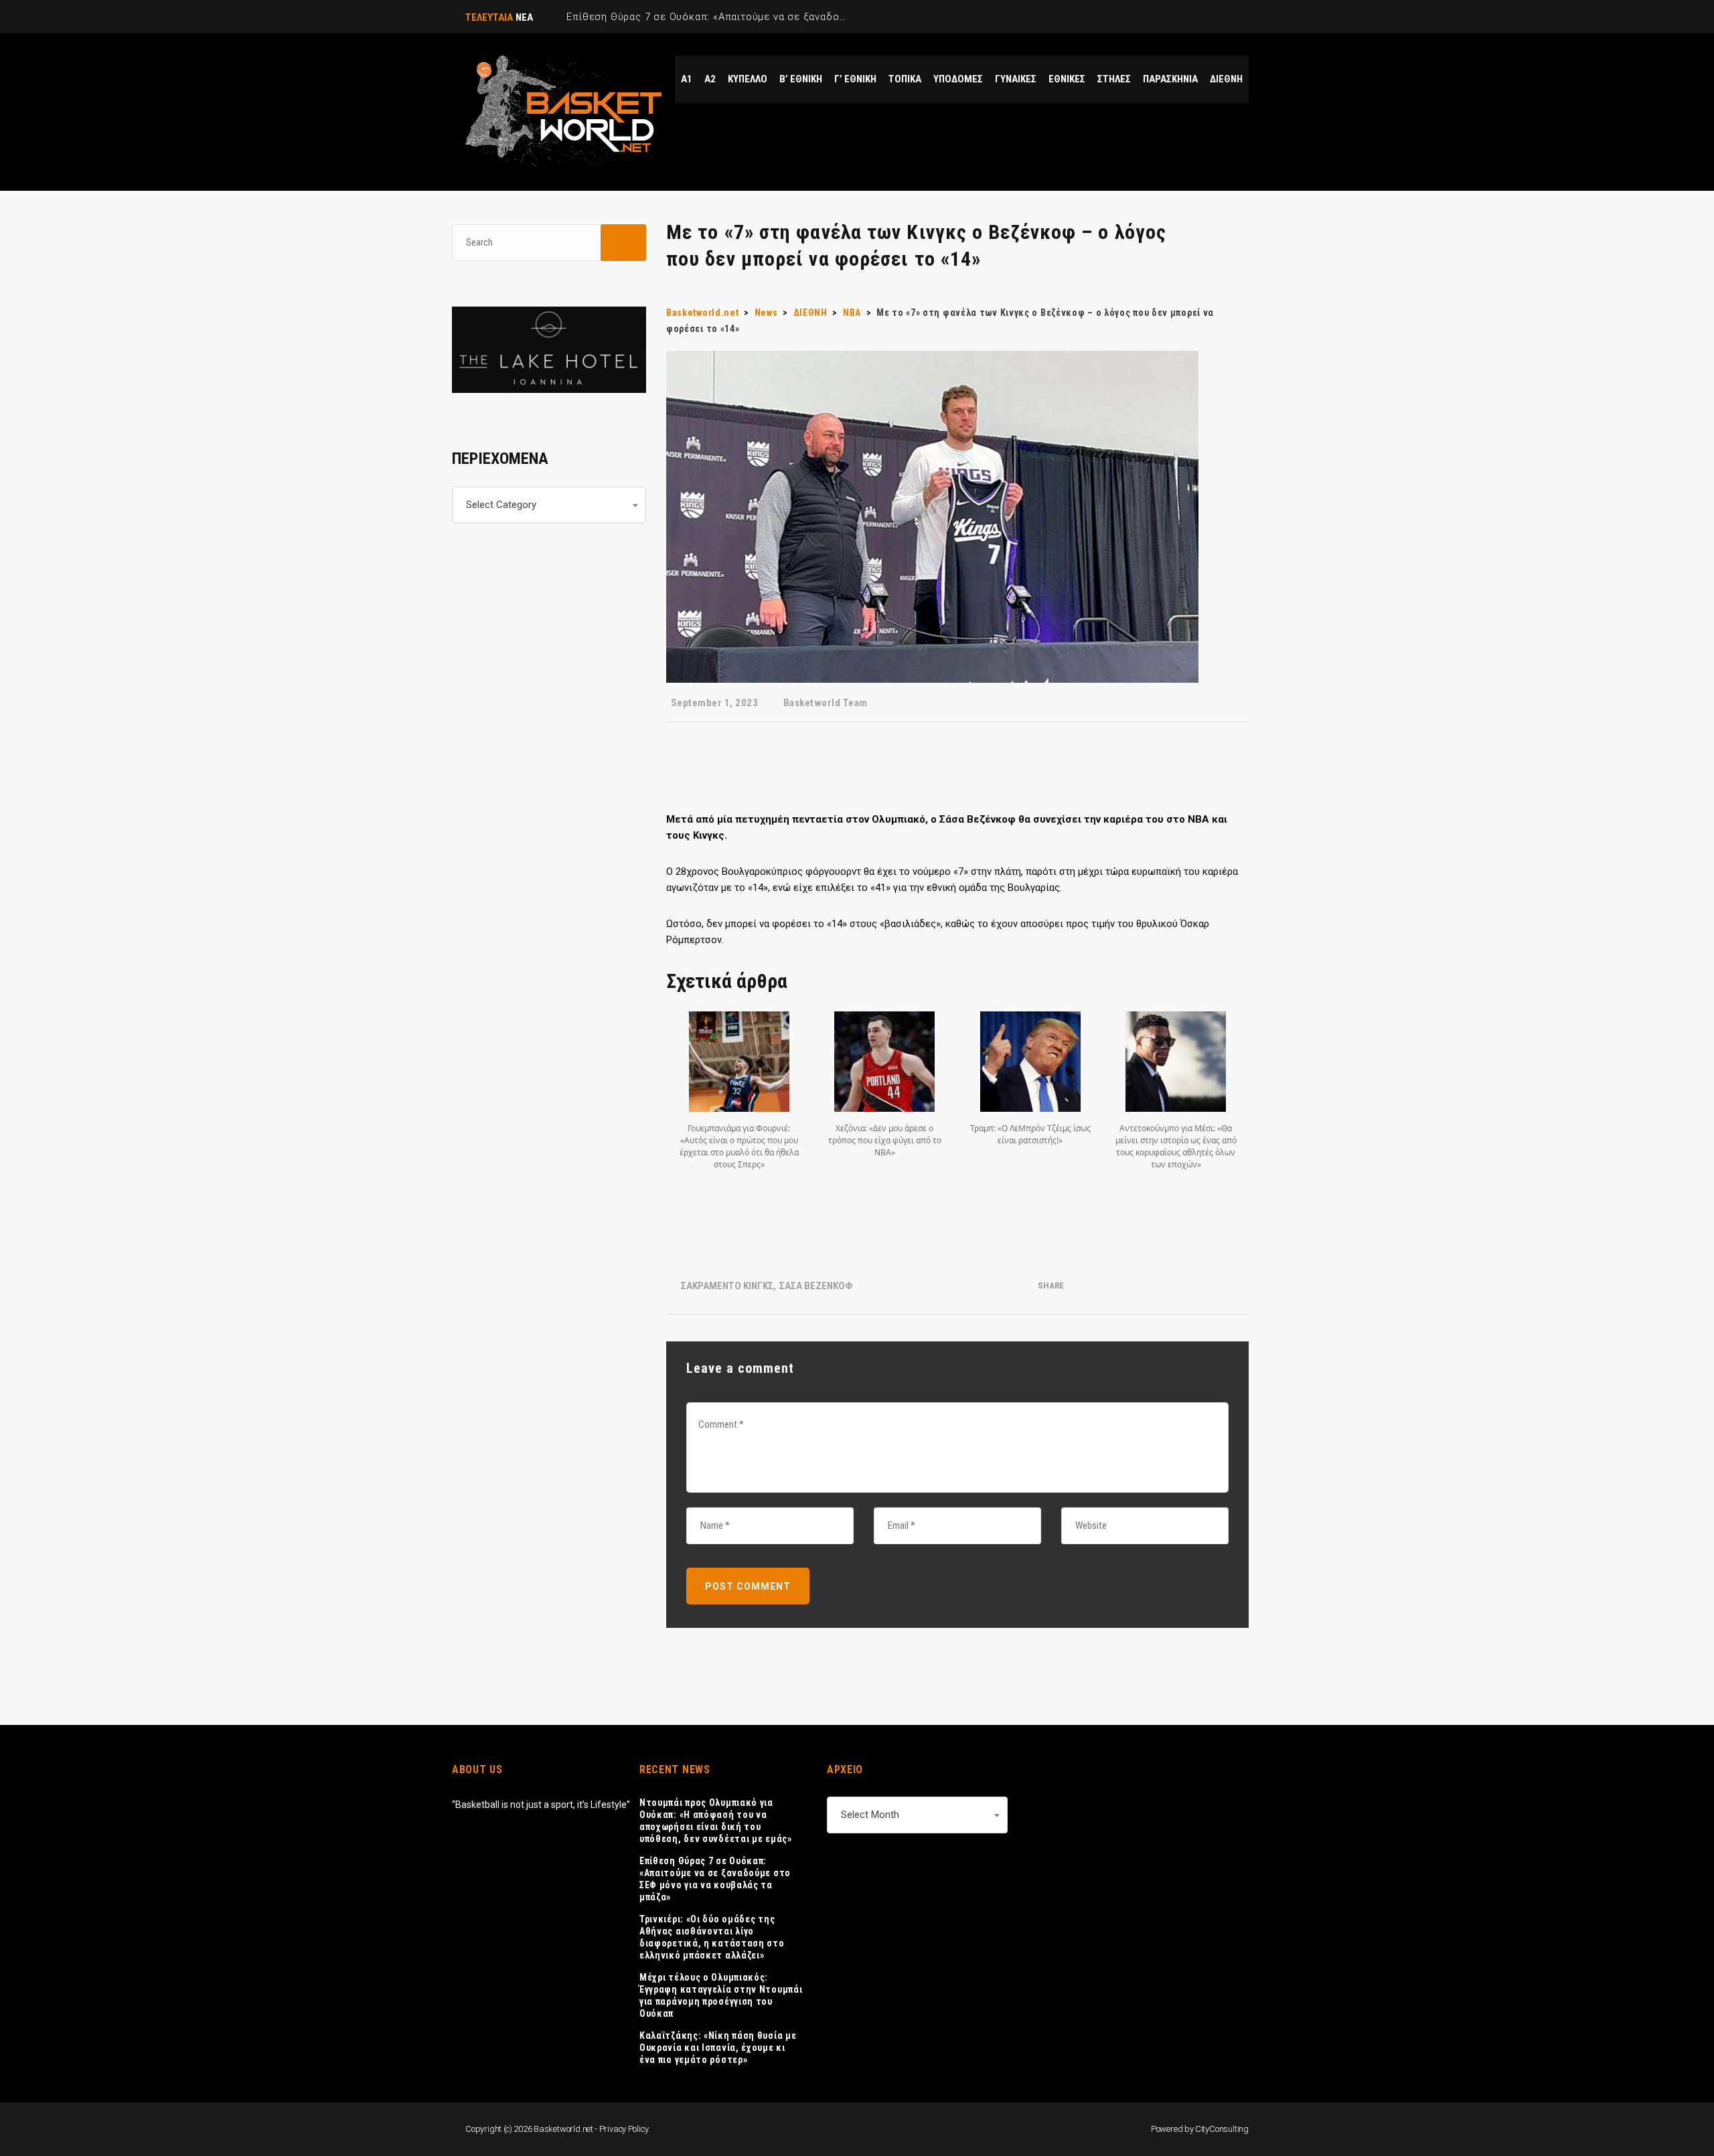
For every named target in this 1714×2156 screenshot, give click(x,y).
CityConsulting (1222, 2129)
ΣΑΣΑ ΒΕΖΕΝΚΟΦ (816, 1286)
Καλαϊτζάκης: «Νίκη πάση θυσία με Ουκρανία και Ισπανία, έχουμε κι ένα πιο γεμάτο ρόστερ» (718, 2048)
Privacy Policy (624, 2129)
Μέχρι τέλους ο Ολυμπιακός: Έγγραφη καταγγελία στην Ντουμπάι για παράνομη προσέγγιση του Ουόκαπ (721, 1995)
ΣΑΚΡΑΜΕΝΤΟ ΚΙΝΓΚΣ (727, 1286)
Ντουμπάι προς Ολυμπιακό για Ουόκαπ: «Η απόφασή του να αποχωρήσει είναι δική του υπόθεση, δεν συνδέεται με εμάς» (716, 1821)
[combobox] (549, 505)
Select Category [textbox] (501, 505)
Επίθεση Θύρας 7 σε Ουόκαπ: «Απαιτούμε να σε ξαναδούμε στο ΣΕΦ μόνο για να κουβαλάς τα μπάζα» (715, 1879)
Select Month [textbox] (870, 1815)
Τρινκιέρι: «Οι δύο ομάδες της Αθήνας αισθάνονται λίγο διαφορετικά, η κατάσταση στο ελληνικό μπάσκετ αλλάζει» (712, 1937)
